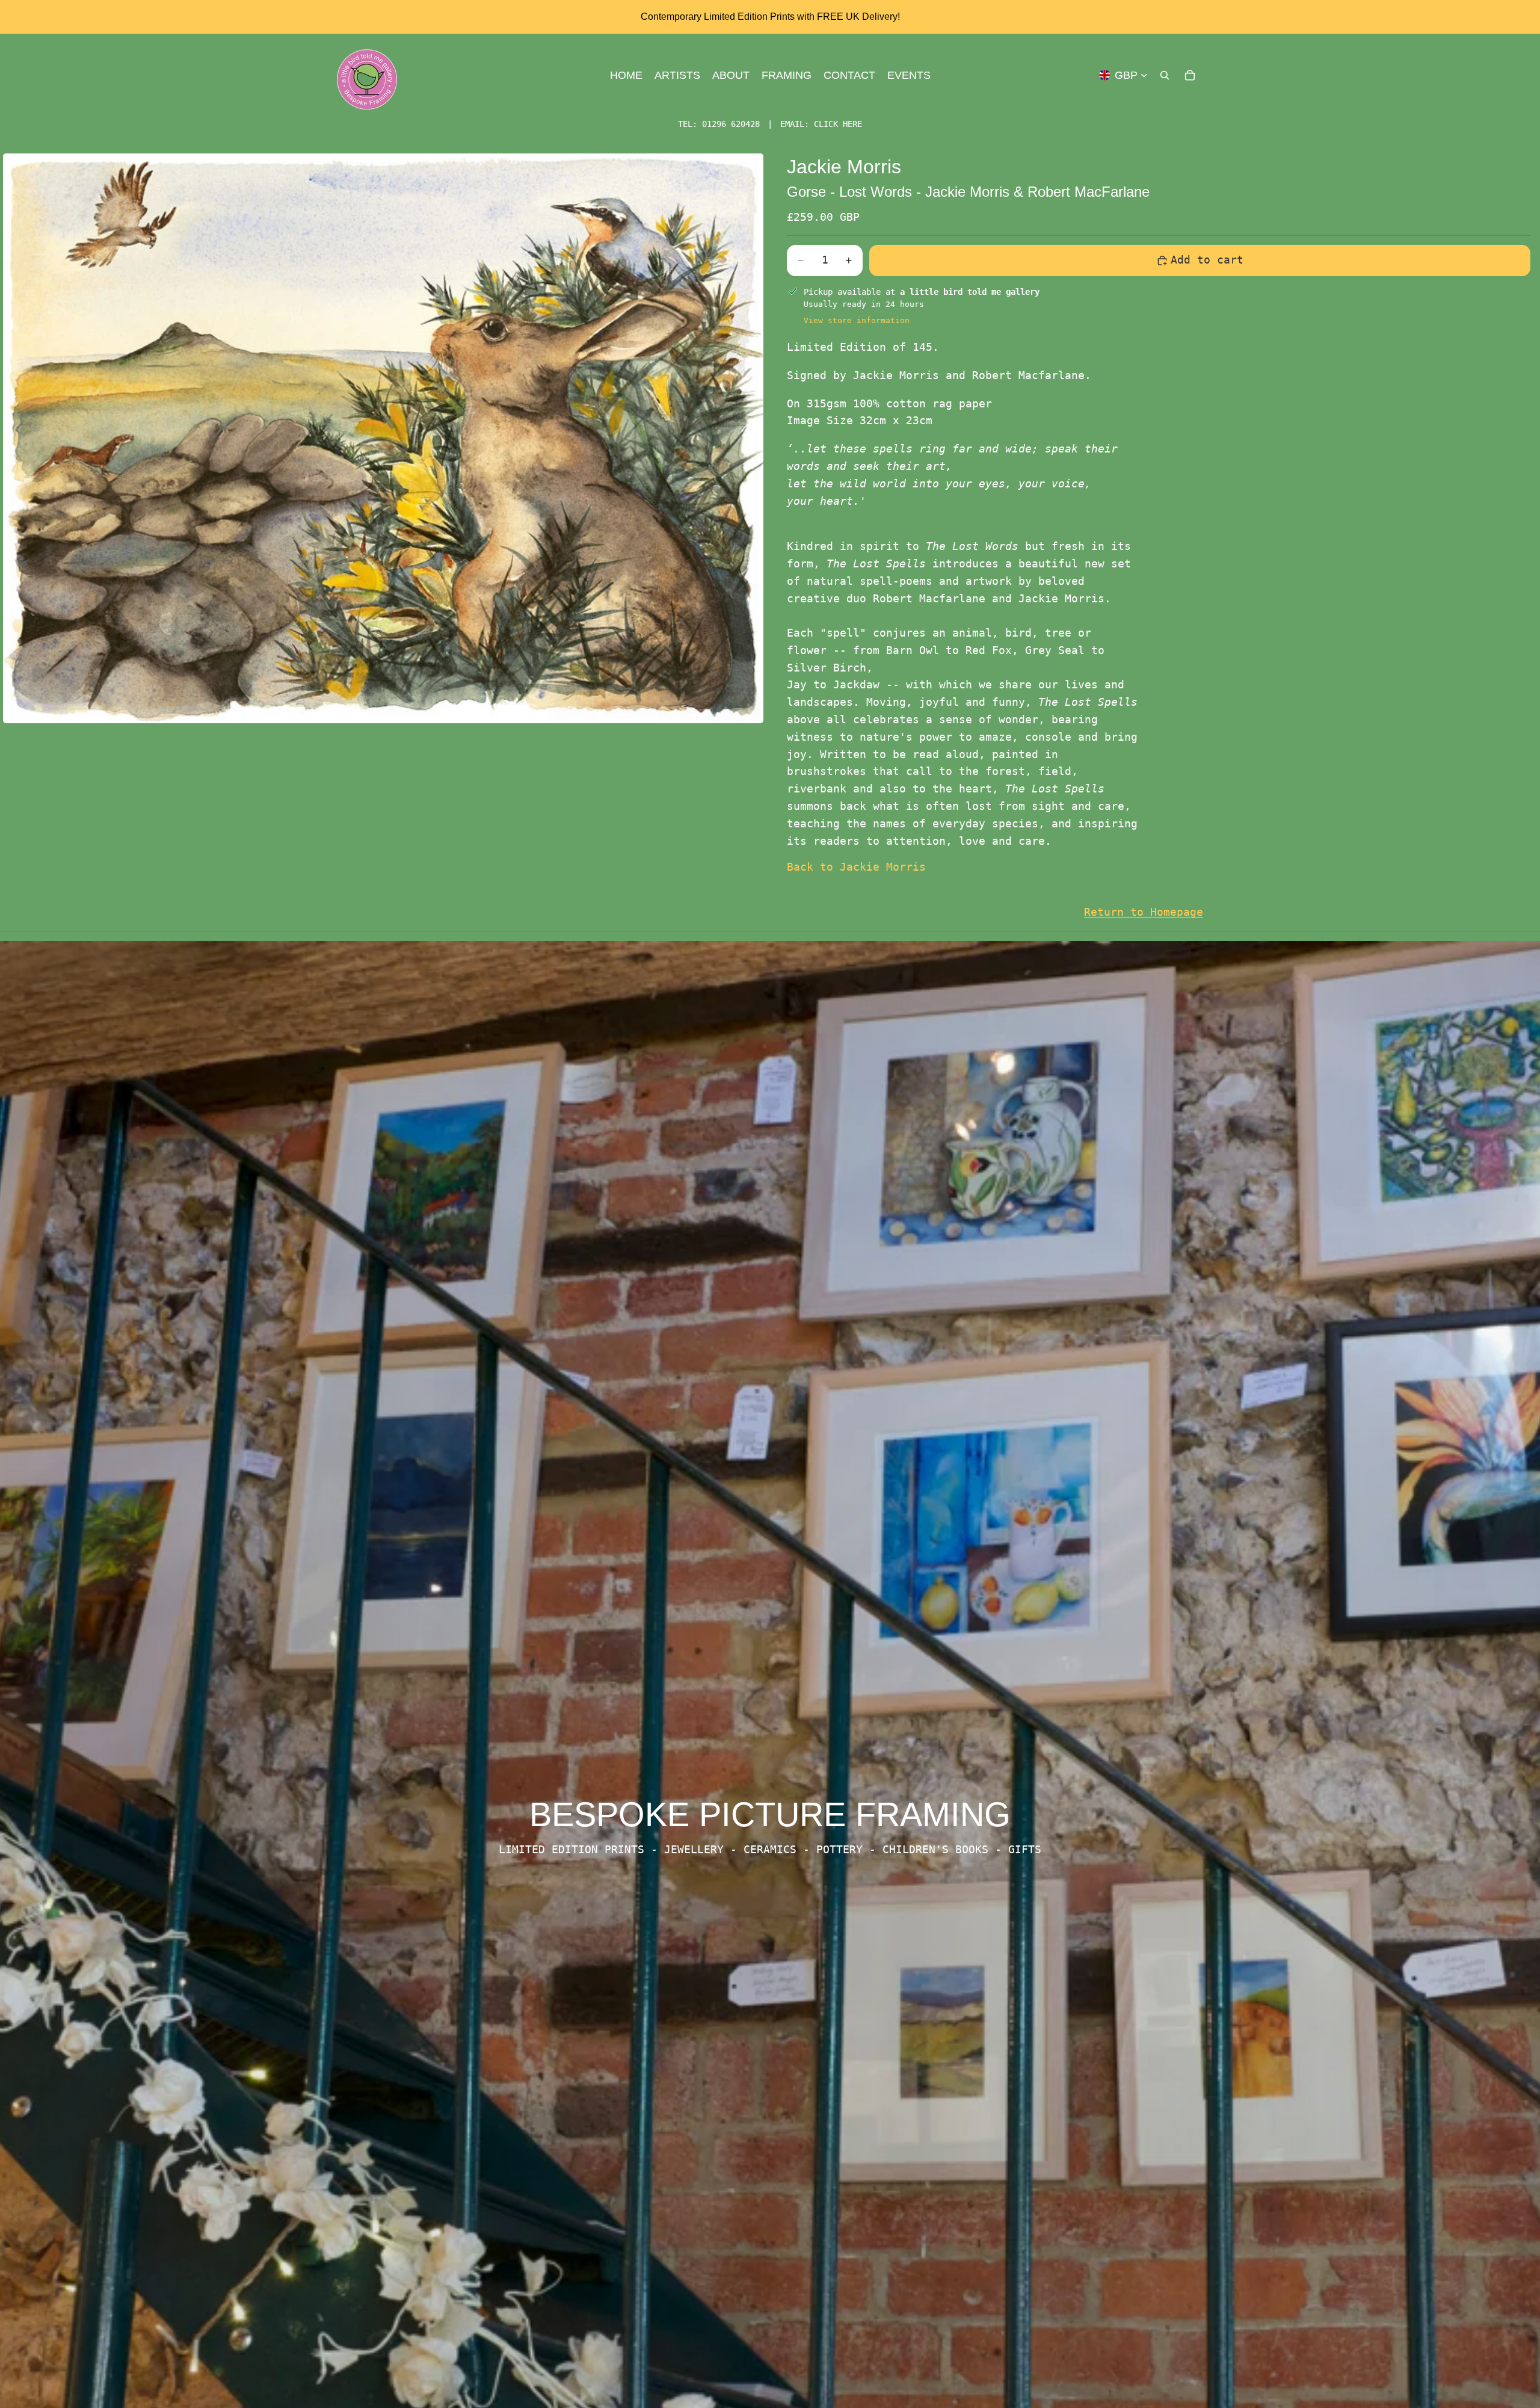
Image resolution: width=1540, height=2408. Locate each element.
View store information (857, 320)
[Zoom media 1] (383, 438)
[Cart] (1190, 75)
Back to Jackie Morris (856, 867)
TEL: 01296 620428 (719, 124)
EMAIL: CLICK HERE (821, 124)
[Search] (1165, 75)
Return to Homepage (1144, 912)
